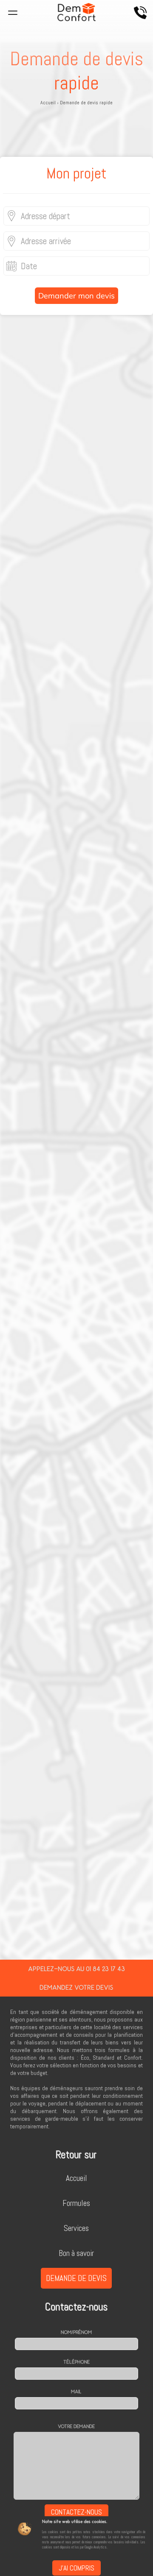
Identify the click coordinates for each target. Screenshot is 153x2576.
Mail (76, 2392)
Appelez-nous (140, 13)
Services (76, 2228)
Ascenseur (16, 1292)
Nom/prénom (76, 2332)
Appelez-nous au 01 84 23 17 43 (76, 1969)
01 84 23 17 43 (81, 1946)
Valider (76, 1821)
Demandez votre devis (76, 1987)
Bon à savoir (76, 2253)
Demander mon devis (76, 296)
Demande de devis (76, 2278)
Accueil (76, 2178)
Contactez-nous (76, 2512)
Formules (76, 2203)
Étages (11, 1257)
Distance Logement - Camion (38, 1324)
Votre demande (76, 2426)
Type (8, 1225)
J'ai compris (76, 2568)
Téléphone (76, 2362)
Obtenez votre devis (76, 560)
